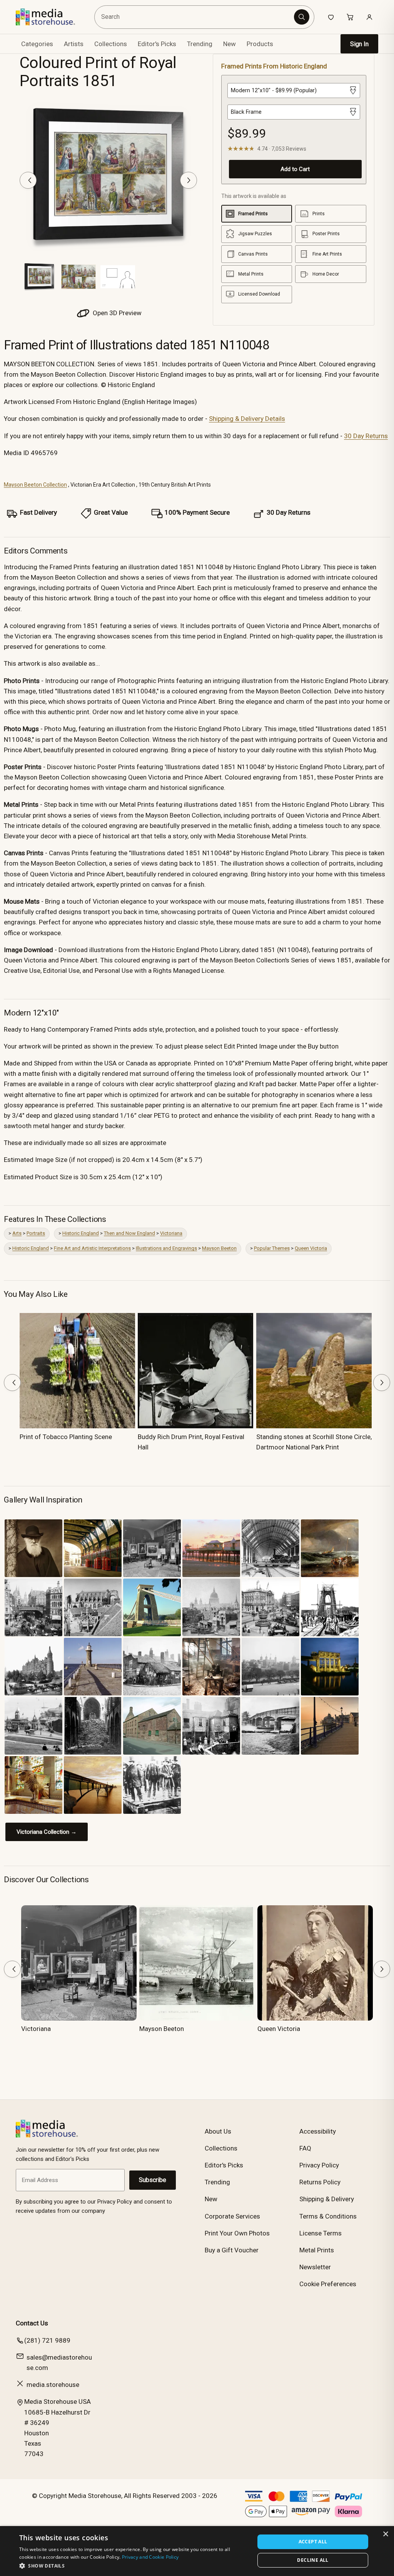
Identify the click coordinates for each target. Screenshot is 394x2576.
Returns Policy (320, 2182)
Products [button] (260, 44)
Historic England (81, 1233)
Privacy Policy (319, 2165)
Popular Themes (272, 1248)
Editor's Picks (157, 44)
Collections (111, 44)
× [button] (385, 2534)
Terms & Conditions (328, 2216)
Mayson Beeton (219, 1248)
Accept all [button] (313, 2542)
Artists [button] (74, 44)
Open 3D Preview (116, 313)
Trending (200, 44)
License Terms (321, 2233)
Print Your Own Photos (237, 2233)
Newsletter (315, 2267)
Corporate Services (232, 2216)
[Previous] (28, 180)
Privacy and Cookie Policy (150, 2557)
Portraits (36, 1233)
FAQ (305, 2148)
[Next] (189, 180)
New (230, 44)
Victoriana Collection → (47, 1832)
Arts (17, 1233)
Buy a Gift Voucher (232, 2250)
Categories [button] (37, 44)
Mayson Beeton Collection (35, 485)
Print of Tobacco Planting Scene (66, 1437)
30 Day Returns (366, 436)
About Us (218, 2131)
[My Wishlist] (331, 17)
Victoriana (171, 1233)
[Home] (51, 17)
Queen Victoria (311, 1248)
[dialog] (197, 2551)
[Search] (302, 17)
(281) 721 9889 (47, 2340)
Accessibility (318, 2131)
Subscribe (153, 2180)
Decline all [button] (313, 2560)
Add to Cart (295, 169)
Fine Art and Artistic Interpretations (92, 1248)
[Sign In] (369, 17)
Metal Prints (317, 2250)
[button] (134, 2566)
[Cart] (350, 17)
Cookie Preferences (328, 2284)
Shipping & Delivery (327, 2199)
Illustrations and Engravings (166, 1248)
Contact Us (32, 2323)
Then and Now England (129, 1233)
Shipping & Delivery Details (247, 419)
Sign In (359, 44)
